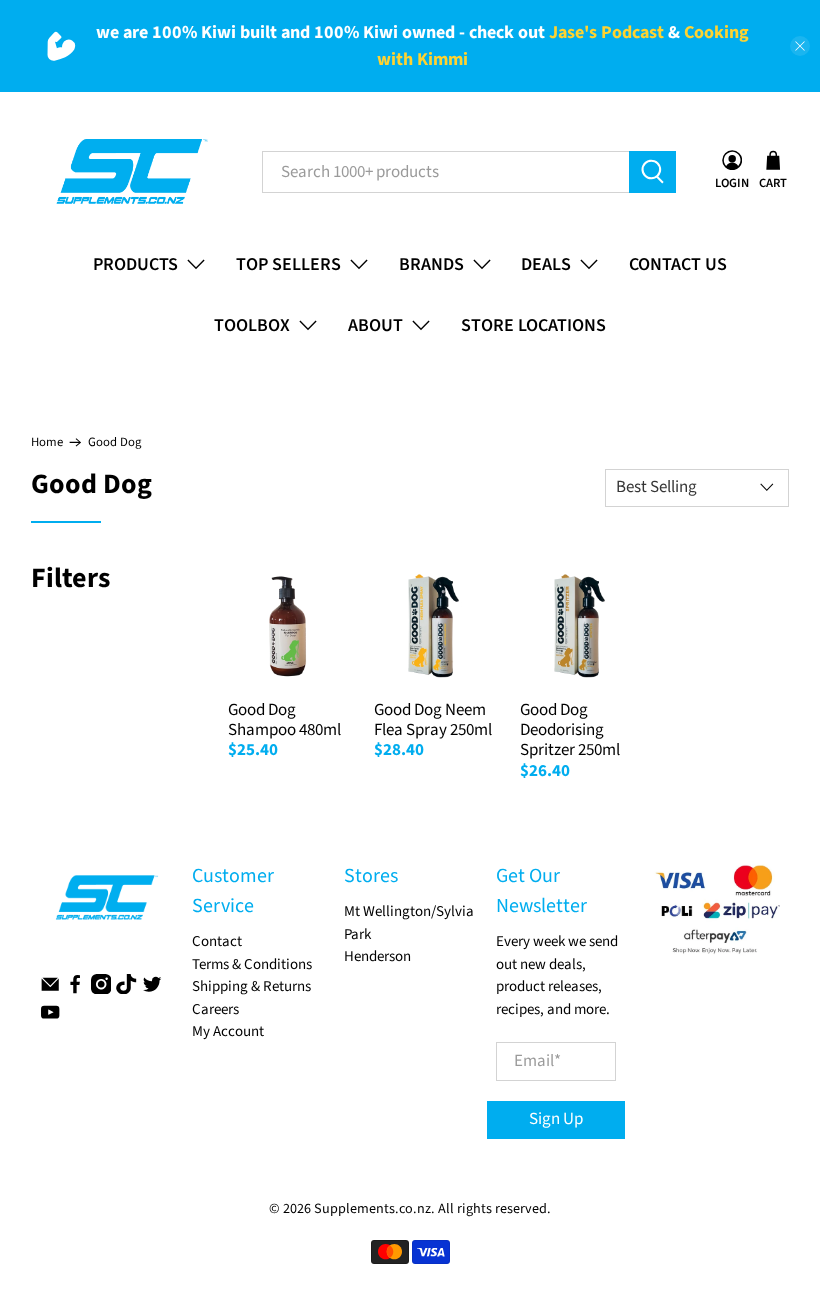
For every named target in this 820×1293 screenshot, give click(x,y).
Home (47, 442)
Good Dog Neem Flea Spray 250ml (433, 720)
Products (135, 264)
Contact (217, 941)
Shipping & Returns (251, 986)
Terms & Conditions (252, 964)
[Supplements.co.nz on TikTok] (126, 989)
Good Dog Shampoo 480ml (284, 720)
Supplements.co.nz (372, 1209)
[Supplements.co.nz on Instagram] (101, 989)
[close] (800, 46)
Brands (431, 264)
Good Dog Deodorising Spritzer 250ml (570, 730)
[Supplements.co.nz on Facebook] (75, 989)
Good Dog (114, 442)
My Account (228, 1031)
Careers (215, 1009)
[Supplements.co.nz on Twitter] (152, 989)
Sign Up (556, 1119)
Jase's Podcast (606, 32)
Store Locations (533, 325)
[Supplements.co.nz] (130, 172)
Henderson (377, 956)
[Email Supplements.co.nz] (50, 989)
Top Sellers (288, 264)
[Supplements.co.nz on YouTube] (50, 1017)
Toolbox (252, 325)
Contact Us (678, 264)
